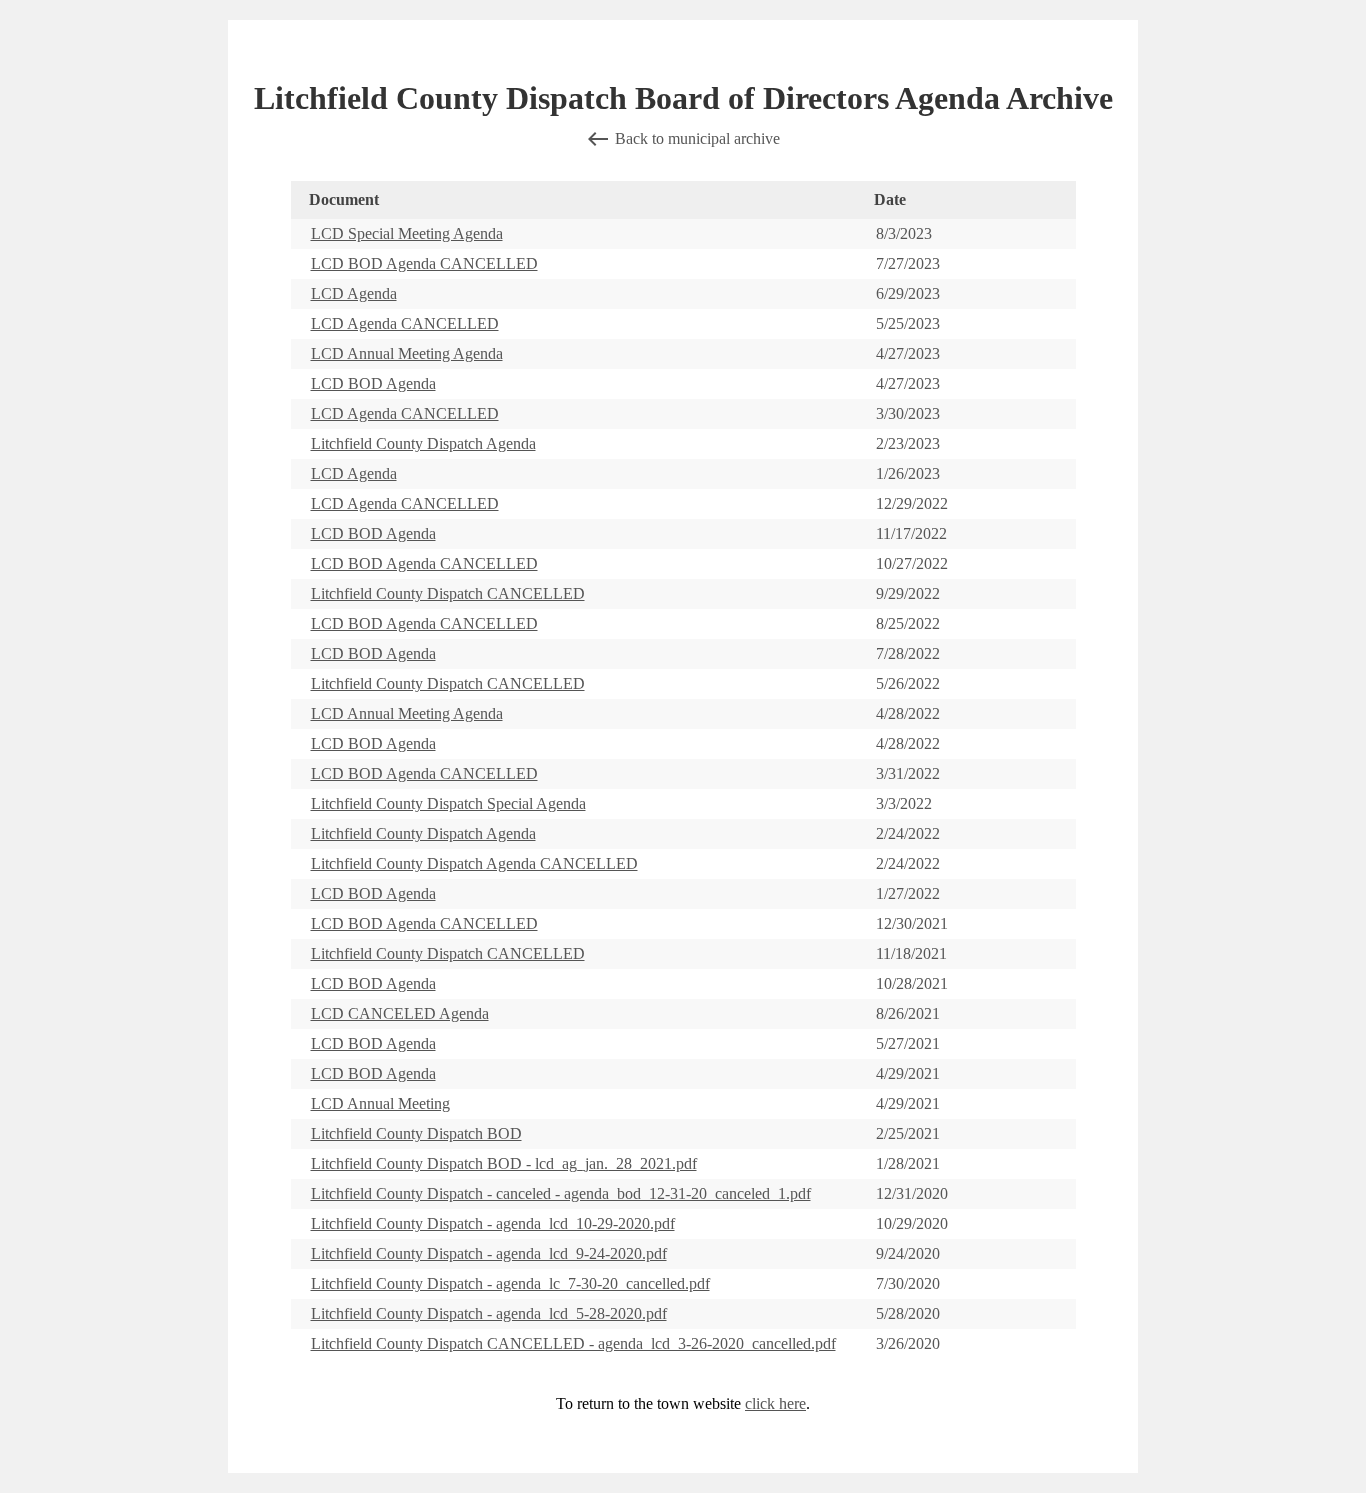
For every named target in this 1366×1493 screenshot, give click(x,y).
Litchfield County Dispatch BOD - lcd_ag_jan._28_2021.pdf (504, 1163)
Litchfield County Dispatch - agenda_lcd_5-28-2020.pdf (489, 1313)
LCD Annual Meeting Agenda (407, 353)
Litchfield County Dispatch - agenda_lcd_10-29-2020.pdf (493, 1223)
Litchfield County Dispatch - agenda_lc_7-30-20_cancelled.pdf (510, 1283)
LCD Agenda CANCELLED (405, 323)
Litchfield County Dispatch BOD (416, 1133)
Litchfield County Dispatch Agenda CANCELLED (474, 863)
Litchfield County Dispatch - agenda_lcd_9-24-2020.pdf (489, 1253)
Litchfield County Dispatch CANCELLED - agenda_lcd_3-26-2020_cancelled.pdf (573, 1343)
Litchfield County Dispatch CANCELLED (448, 593)
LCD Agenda (354, 293)
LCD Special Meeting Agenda (407, 233)
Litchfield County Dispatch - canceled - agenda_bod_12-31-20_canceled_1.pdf (561, 1193)
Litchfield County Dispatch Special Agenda (448, 803)
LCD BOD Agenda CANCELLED (424, 263)
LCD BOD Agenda (373, 383)
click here (775, 1403)
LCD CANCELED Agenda (400, 1013)
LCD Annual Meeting (380, 1103)
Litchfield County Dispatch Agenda (423, 443)
